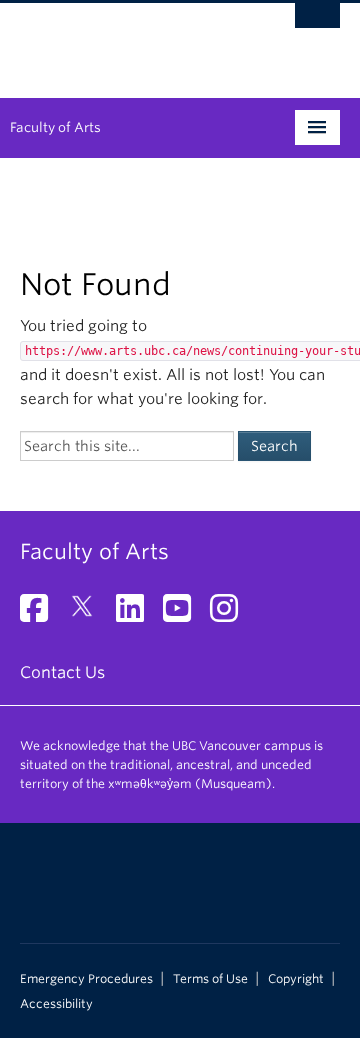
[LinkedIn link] (137, 614)
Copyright (296, 979)
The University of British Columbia (132, 41)
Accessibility (56, 1004)
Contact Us (62, 672)
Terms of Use (210, 979)
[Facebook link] (41, 614)
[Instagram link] (231, 614)
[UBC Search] (317, 25)
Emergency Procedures (86, 979)
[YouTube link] (184, 614)
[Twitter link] (89, 614)
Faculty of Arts (55, 127)
